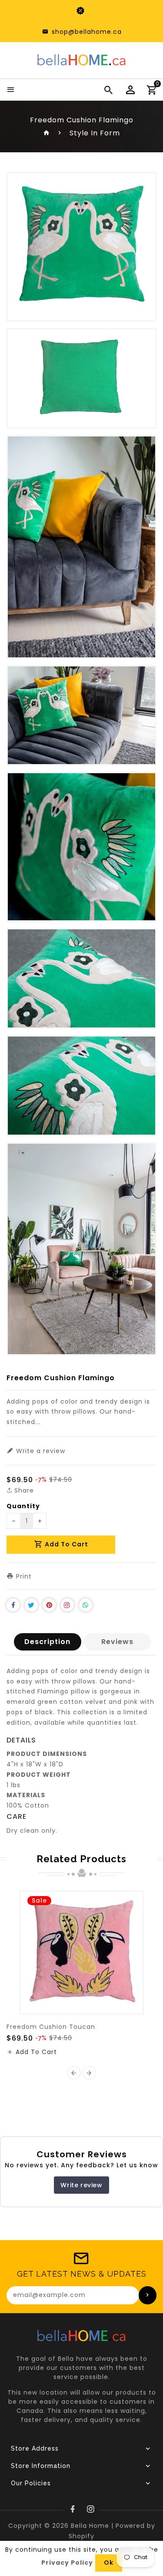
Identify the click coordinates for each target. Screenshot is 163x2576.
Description (47, 1642)
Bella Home (90, 2526)
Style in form (95, 133)
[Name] (148, 2295)
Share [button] (23, 1490)
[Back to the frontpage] (47, 133)
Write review (81, 2185)
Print (23, 1576)
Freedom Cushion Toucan (51, 2027)
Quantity (23, 1506)
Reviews (117, 1642)
